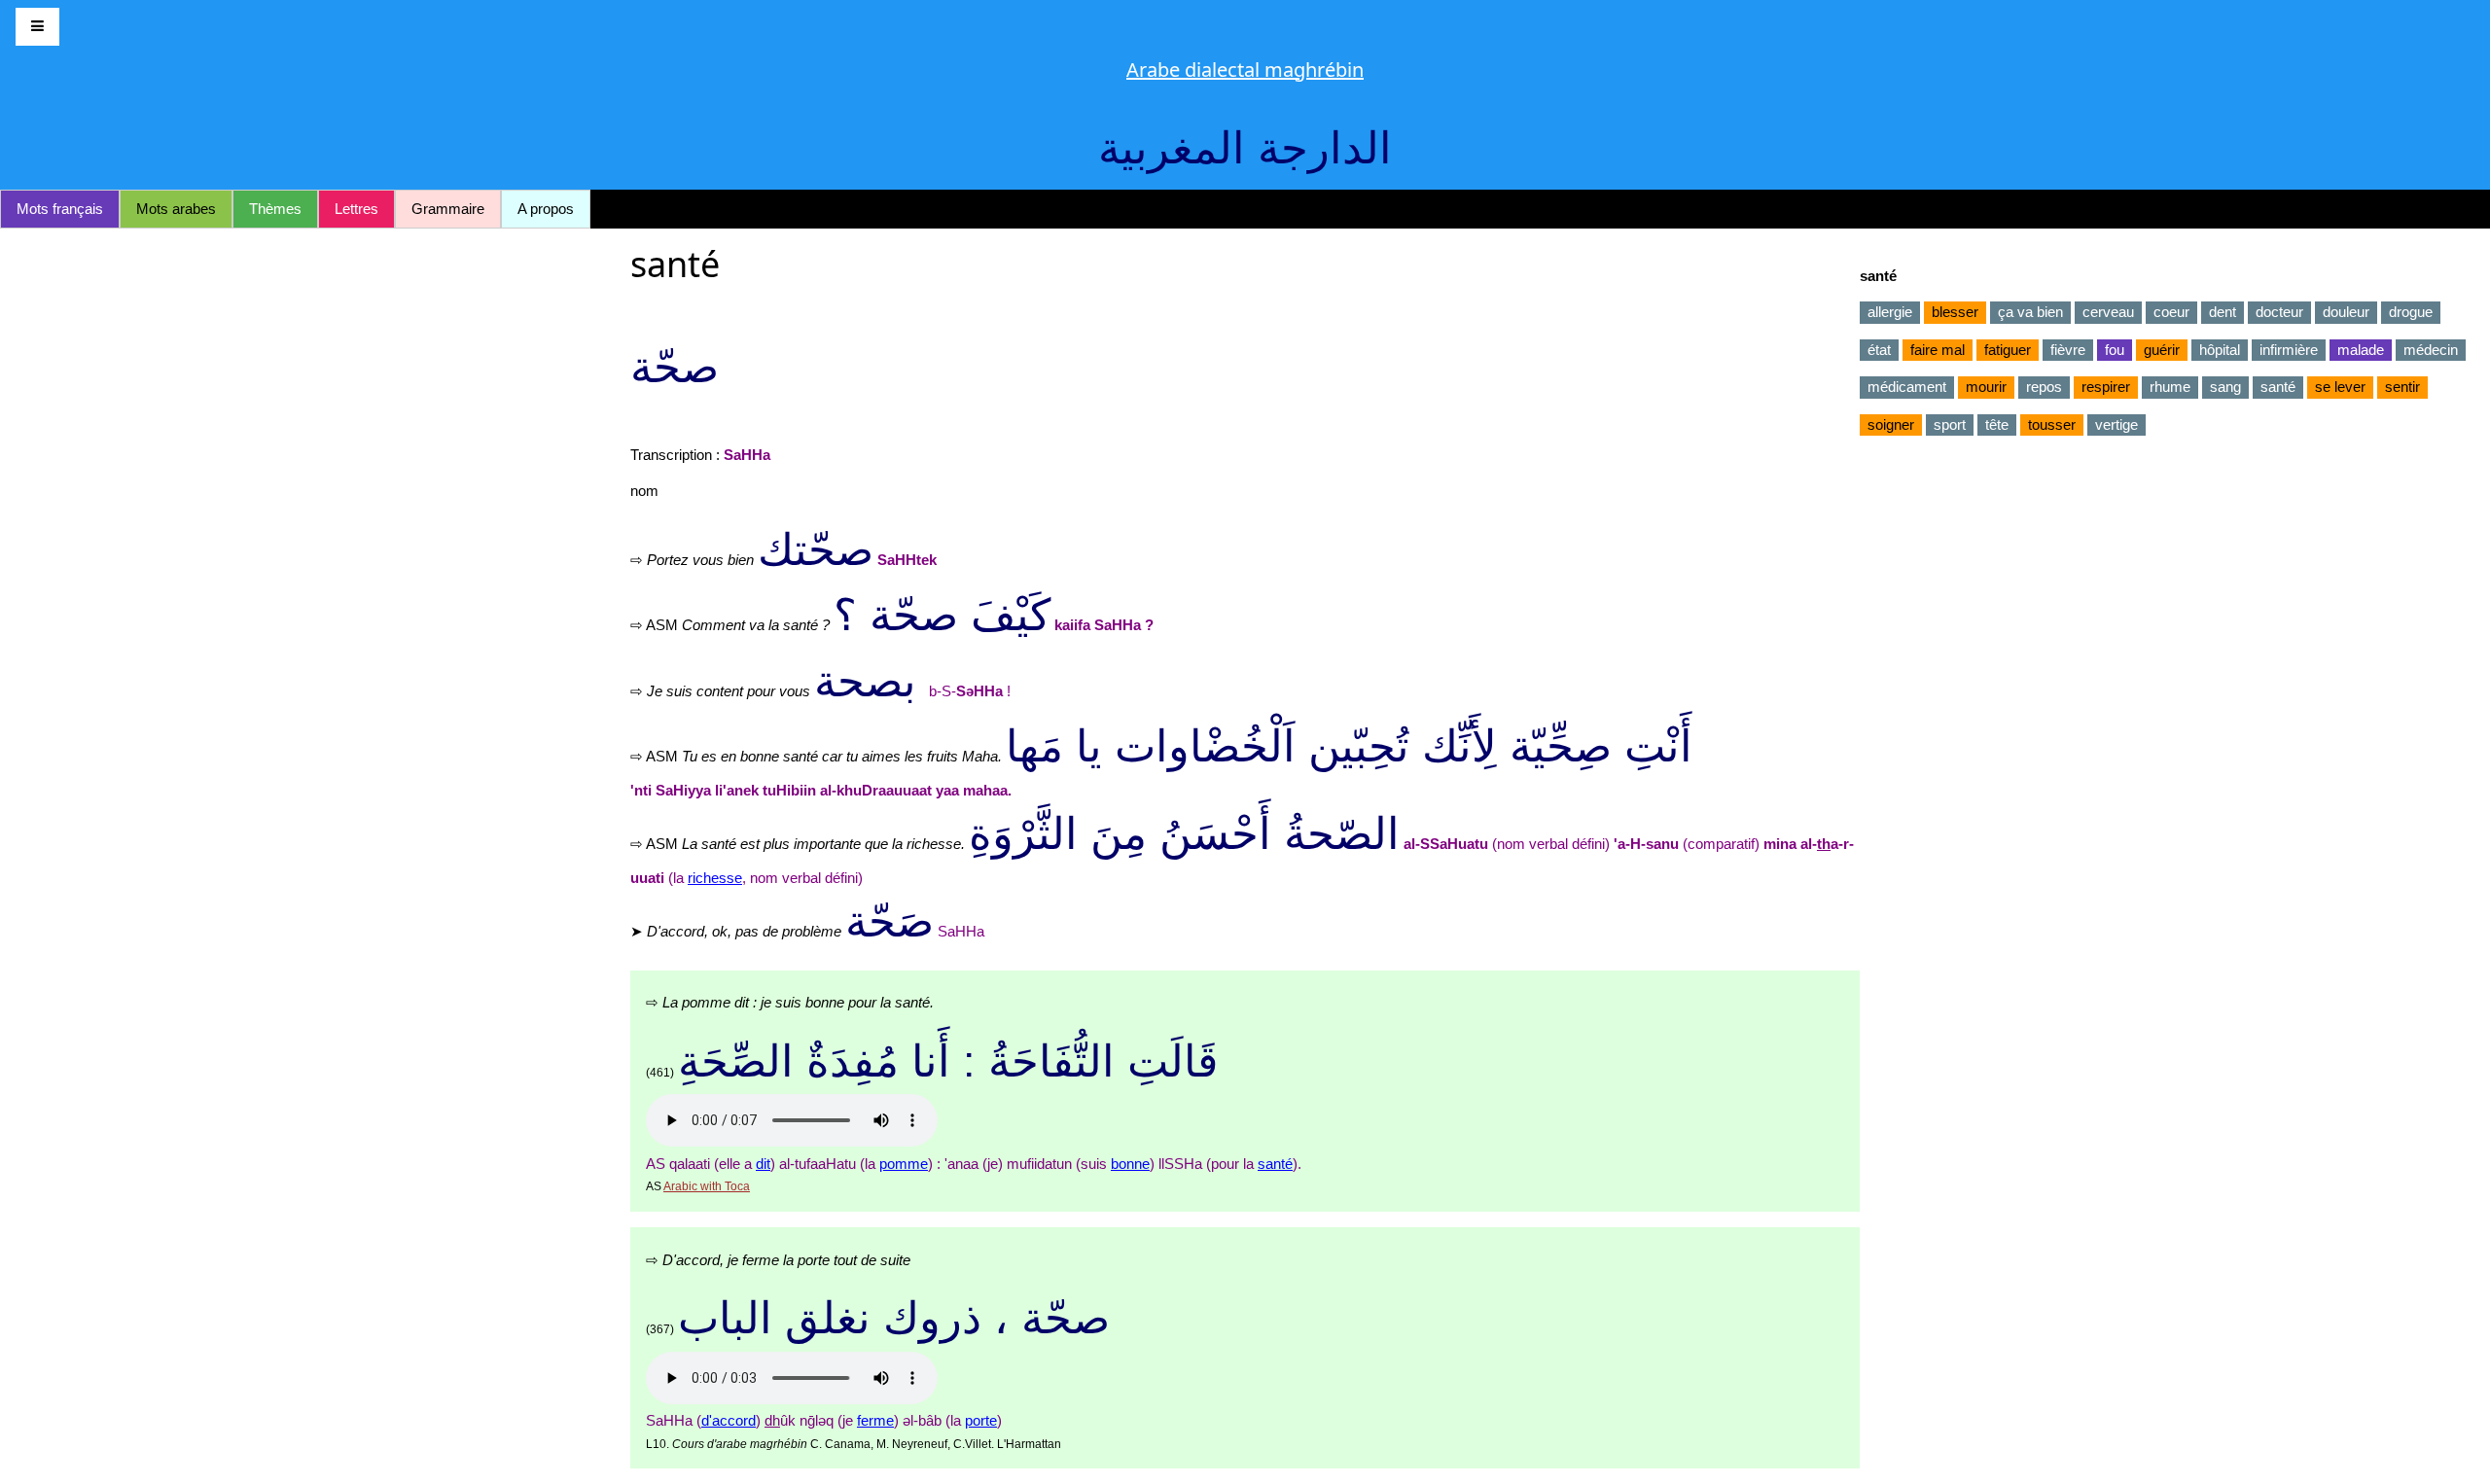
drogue (2411, 312)
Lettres (356, 209)
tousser (2052, 424)
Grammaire (448, 209)
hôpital (2220, 350)
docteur (2279, 312)
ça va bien (2030, 312)
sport (1950, 424)
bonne (1130, 1164)
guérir (2162, 350)
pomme (904, 1164)
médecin (2431, 350)
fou (2115, 350)
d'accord (729, 1420)
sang (2225, 387)
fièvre (2068, 350)
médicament (1907, 387)
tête (1997, 424)
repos (2044, 387)
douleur (2346, 312)
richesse (715, 878)
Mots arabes (176, 209)
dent (2223, 312)
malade (2361, 350)
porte (981, 1420)
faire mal (1938, 350)
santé (1275, 1164)
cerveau (2108, 312)
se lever (2340, 387)
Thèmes (275, 209)
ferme (875, 1420)
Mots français (60, 209)
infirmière (2289, 350)
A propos (546, 209)
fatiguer (2008, 350)
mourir (1986, 387)
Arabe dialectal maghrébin (1245, 70)
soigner (1891, 424)
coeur (2171, 312)
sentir (2402, 387)
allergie (1890, 312)
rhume (2170, 387)
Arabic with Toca (707, 1186)
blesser (1955, 312)
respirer (2106, 387)
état (1879, 350)
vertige (2116, 424)
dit (763, 1164)
